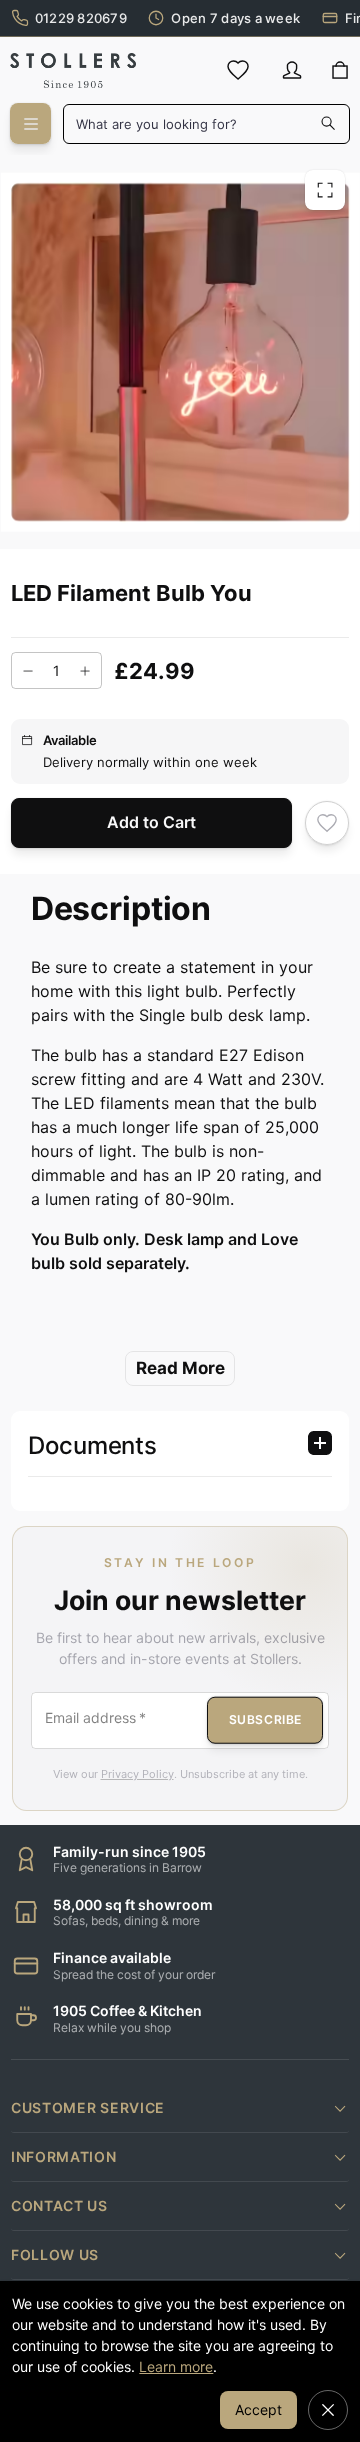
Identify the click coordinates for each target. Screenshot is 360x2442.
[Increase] (85, 671)
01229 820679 (81, 18)
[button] (180, 2108)
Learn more (176, 2366)
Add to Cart (151, 822)
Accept (258, 2409)
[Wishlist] (238, 70)
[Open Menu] (30, 123)
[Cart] (339, 71)
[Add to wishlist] (327, 822)
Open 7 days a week (235, 18)
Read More (180, 1368)
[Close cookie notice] (328, 2410)
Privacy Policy (137, 1774)
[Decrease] (28, 671)
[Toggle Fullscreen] (325, 189)
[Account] (292, 70)
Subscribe (265, 1719)
